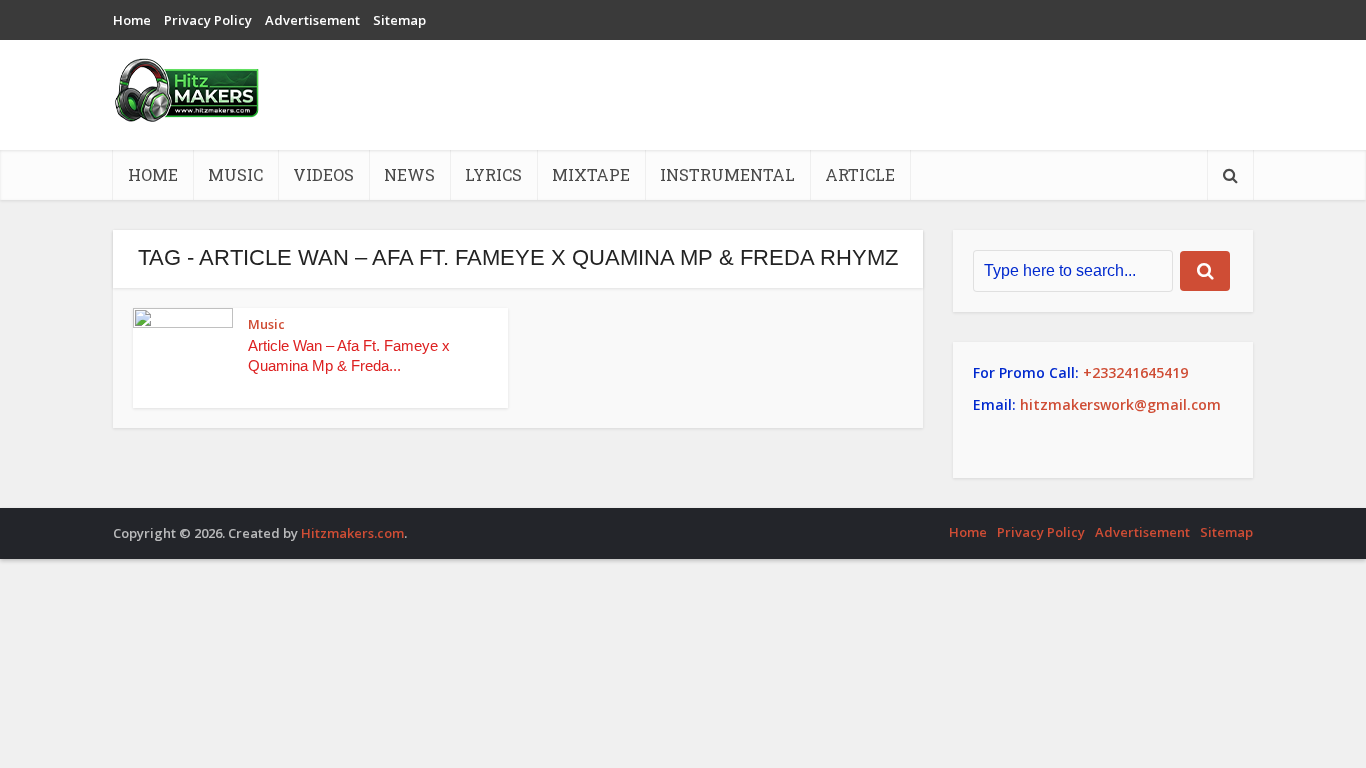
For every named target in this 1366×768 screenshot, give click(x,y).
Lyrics (493, 174)
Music (235, 174)
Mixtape (591, 174)
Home (132, 20)
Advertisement (312, 20)
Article (860, 174)
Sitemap (399, 20)
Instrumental (727, 174)
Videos (323, 174)
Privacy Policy (208, 20)
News (409, 174)
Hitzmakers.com (352, 533)
